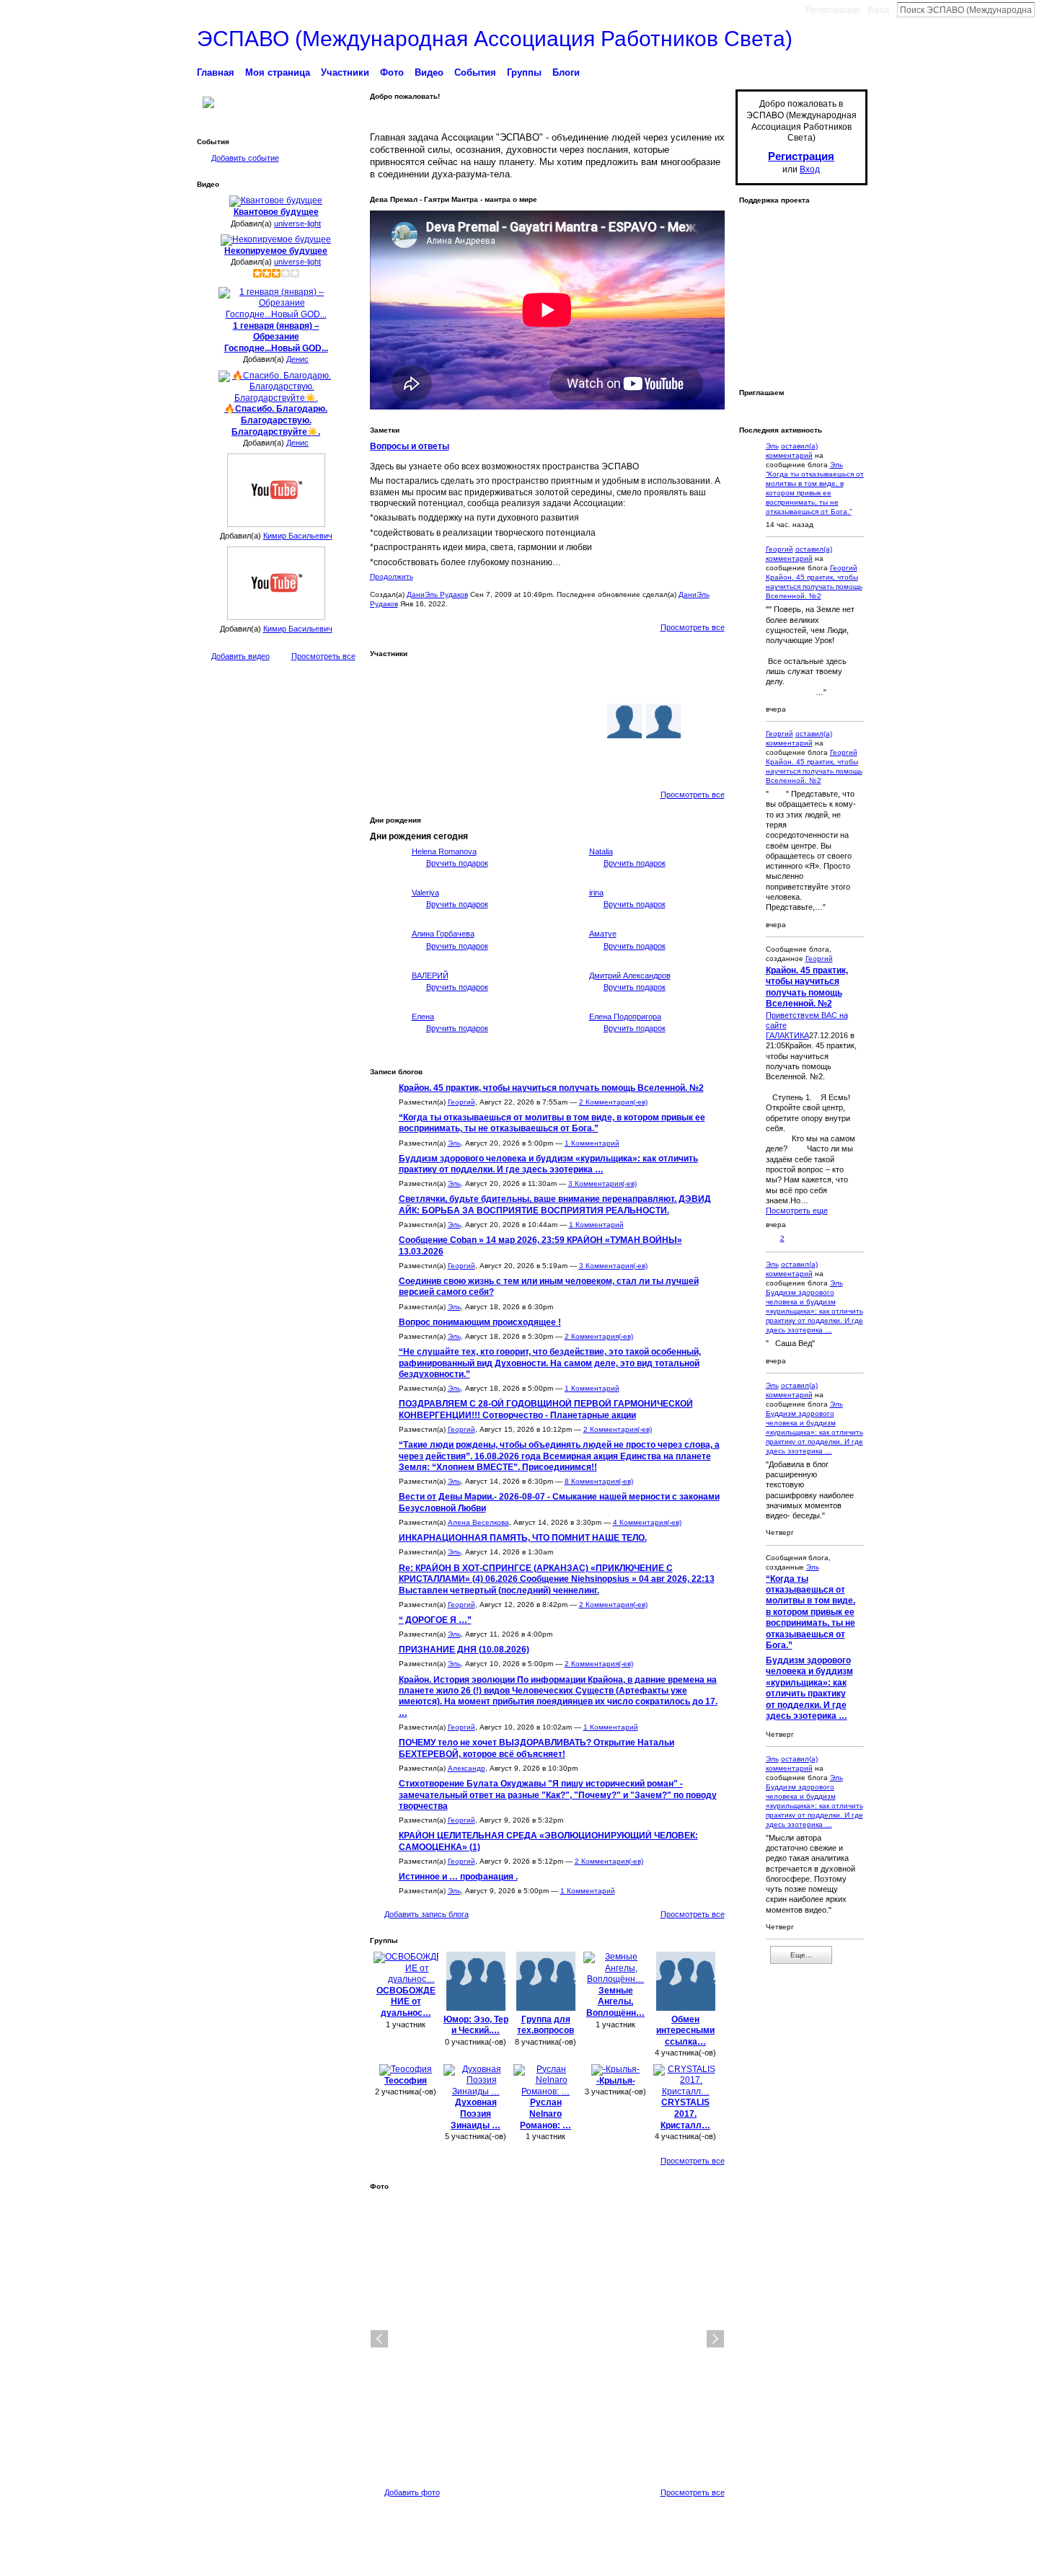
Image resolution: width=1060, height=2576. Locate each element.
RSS (746, 1960)
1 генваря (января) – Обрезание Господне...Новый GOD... (276, 337)
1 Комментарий (592, 1143)
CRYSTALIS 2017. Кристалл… (685, 2114)
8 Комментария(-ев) (599, 1481)
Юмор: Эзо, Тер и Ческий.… (476, 2025)
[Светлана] (391, 760)
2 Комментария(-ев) (613, 1102)
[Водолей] (624, 721)
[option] (547, 2339)
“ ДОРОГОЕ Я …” (435, 1620)
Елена (423, 1017)
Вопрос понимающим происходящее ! (480, 1322)
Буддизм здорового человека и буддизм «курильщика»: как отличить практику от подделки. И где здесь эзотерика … (548, 1164)
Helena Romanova (444, 851)
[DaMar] (547, 721)
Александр (467, 1768)
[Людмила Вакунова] (391, 721)
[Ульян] (469, 760)
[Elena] (430, 682)
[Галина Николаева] (508, 760)
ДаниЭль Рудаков (437, 594)
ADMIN (278, 2560)
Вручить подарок (457, 863)
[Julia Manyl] (586, 760)
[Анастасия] (702, 721)
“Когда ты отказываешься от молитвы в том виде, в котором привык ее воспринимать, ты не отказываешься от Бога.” (552, 1123)
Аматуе (603, 934)
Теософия (406, 2081)
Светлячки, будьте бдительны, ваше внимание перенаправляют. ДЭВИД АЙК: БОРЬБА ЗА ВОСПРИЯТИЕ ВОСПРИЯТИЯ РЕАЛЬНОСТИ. (555, 1204)
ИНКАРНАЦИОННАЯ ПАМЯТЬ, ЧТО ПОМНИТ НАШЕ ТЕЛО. (523, 1538)
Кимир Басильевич (298, 536)
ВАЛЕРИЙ (430, 975)
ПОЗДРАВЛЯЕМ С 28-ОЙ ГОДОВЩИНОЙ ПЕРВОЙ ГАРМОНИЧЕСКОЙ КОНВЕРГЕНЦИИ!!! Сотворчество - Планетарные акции (546, 1409)
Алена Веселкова (478, 1522)
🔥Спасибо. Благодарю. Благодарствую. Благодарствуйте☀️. (276, 420)
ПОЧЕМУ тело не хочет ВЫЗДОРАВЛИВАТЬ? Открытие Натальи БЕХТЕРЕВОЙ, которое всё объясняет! (536, 1748)
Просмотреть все (323, 656)
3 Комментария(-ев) (602, 1183)
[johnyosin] (430, 721)
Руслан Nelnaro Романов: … (546, 2114)
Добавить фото (412, 2492)
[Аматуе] (565, 960)
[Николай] (663, 760)
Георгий (461, 1102)
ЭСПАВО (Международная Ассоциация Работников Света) (495, 39)
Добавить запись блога (427, 1914)
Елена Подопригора (625, 1017)
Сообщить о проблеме (728, 2559)
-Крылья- (616, 2081)
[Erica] (508, 721)
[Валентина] (430, 760)
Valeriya (425, 893)
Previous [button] (379, 2339)
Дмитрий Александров (630, 975)
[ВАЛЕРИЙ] (387, 1002)
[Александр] (469, 721)
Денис (297, 359)
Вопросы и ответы (410, 446)
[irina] (565, 919)
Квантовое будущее (276, 212)
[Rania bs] (547, 760)
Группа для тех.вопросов (546, 2025)
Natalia (601, 851)
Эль (454, 1143)
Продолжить (392, 576)
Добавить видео (240, 656)
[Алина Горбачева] (387, 960)
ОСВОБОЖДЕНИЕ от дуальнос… (406, 2002)
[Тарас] (702, 760)
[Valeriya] (387, 919)
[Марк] (391, 682)
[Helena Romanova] (387, 878)
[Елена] (387, 1043)
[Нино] (702, 682)
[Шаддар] (547, 682)
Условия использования (823, 2559)
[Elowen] (624, 682)
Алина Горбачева (443, 934)
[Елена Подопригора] (565, 1043)
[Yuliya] (663, 721)
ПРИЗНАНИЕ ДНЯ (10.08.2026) (464, 1650)
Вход (879, 10)
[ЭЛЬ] (469, 682)
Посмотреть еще (797, 1210)
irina (596, 893)
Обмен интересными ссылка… (685, 2031)
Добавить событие (245, 158)
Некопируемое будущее (276, 251)
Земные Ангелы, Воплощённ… (615, 2002)
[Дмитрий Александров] (565, 1002)
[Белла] (663, 682)
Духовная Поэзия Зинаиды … (476, 2114)
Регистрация (832, 10)
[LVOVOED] (508, 682)
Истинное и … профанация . (458, 1877)
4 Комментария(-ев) (647, 1522)
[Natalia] (565, 878)
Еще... (801, 1955)
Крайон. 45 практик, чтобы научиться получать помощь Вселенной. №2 (551, 1088)
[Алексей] (586, 682)
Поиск (1046, 9)
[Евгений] (586, 721)
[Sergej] (624, 760)
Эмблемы (659, 2559)
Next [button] (715, 2339)
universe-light (297, 223)
